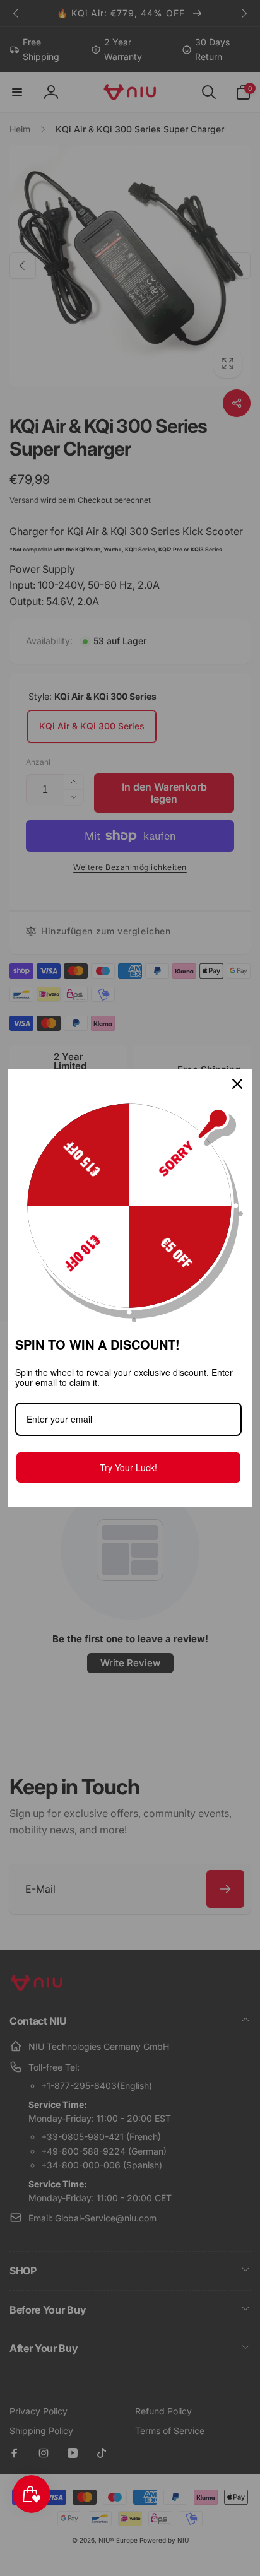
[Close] (237, 1084)
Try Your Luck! (128, 1467)
